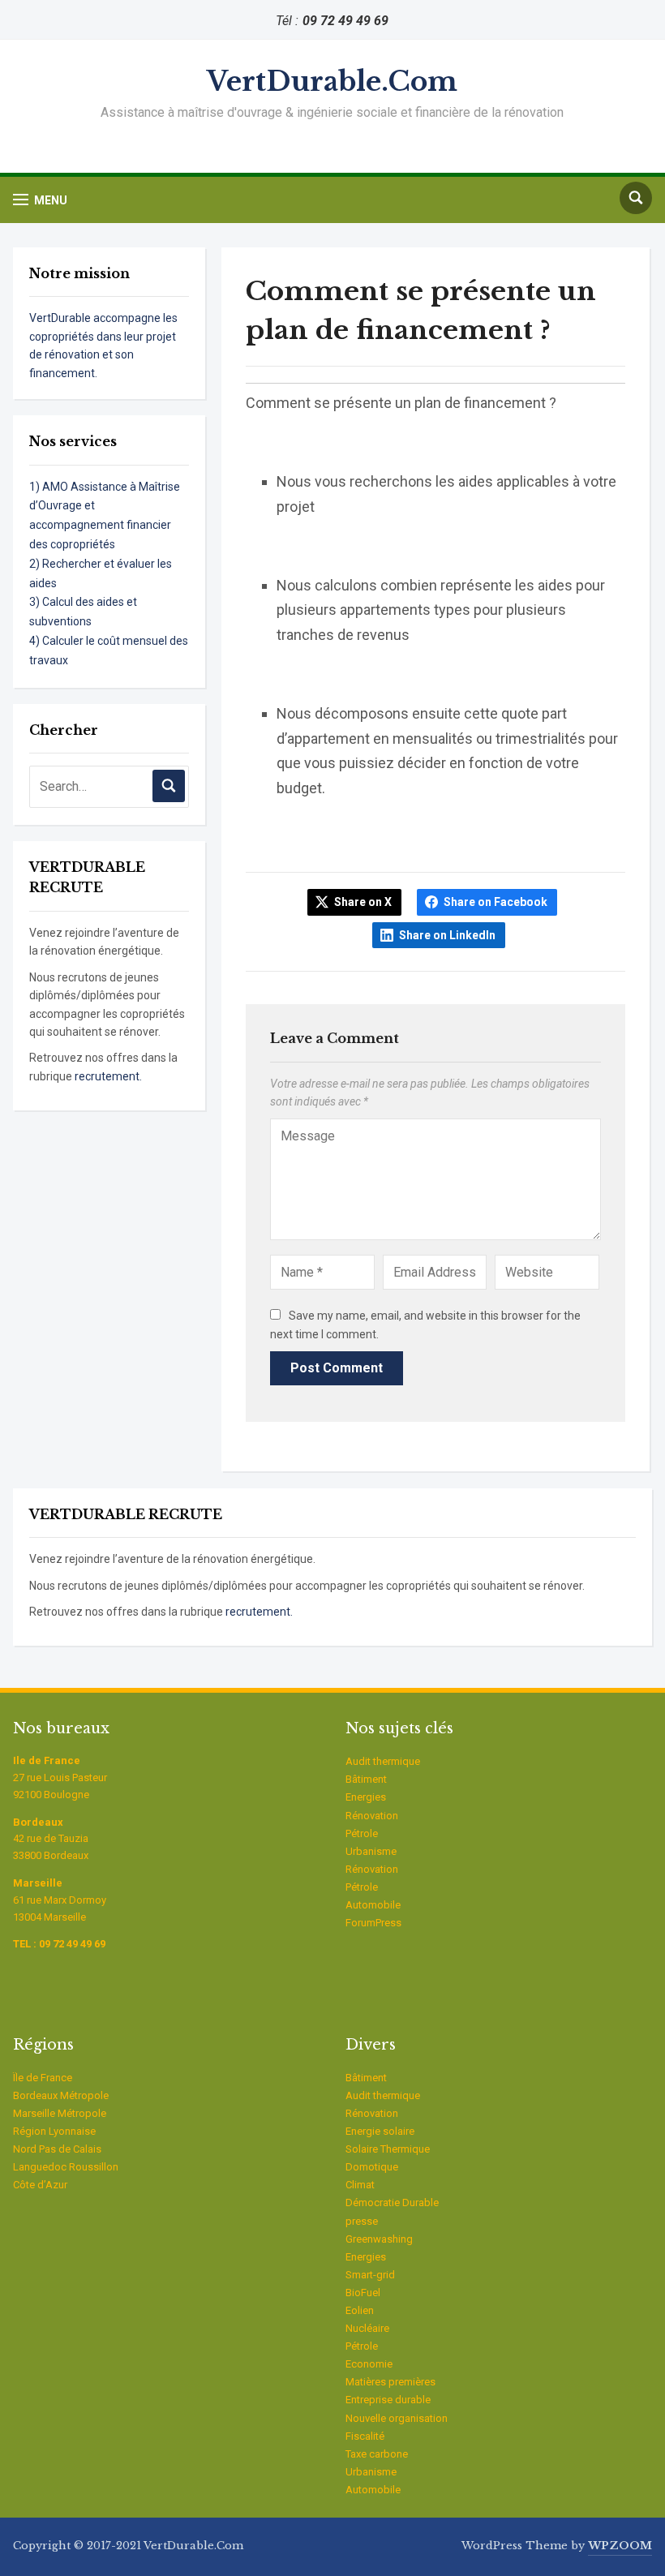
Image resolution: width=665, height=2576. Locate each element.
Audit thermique (383, 1761)
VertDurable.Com (332, 82)
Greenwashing (379, 2239)
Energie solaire (380, 2131)
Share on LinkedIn (447, 935)
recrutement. (108, 1076)
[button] (40, 200)
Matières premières (390, 2382)
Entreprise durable (388, 2400)
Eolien (360, 2310)
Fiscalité (365, 2436)
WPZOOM (620, 2546)
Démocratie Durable (392, 2202)
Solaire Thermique (388, 2149)
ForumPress (373, 1923)
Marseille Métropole (60, 2113)
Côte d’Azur (40, 2185)
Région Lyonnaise (54, 2131)
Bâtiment (366, 1779)
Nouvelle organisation (397, 2418)
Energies (366, 1797)
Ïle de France (43, 2078)
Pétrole (362, 1833)
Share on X (363, 902)
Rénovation (372, 1816)
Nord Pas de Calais (57, 2149)
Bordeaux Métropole (61, 2095)
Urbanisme (371, 1851)
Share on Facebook (496, 902)
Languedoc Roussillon (66, 2167)
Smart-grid (370, 2275)
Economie (369, 2364)
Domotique (372, 2167)
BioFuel (363, 2293)
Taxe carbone (377, 2454)
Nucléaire (367, 2328)
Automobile (373, 1905)
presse (362, 2221)
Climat (360, 2185)
